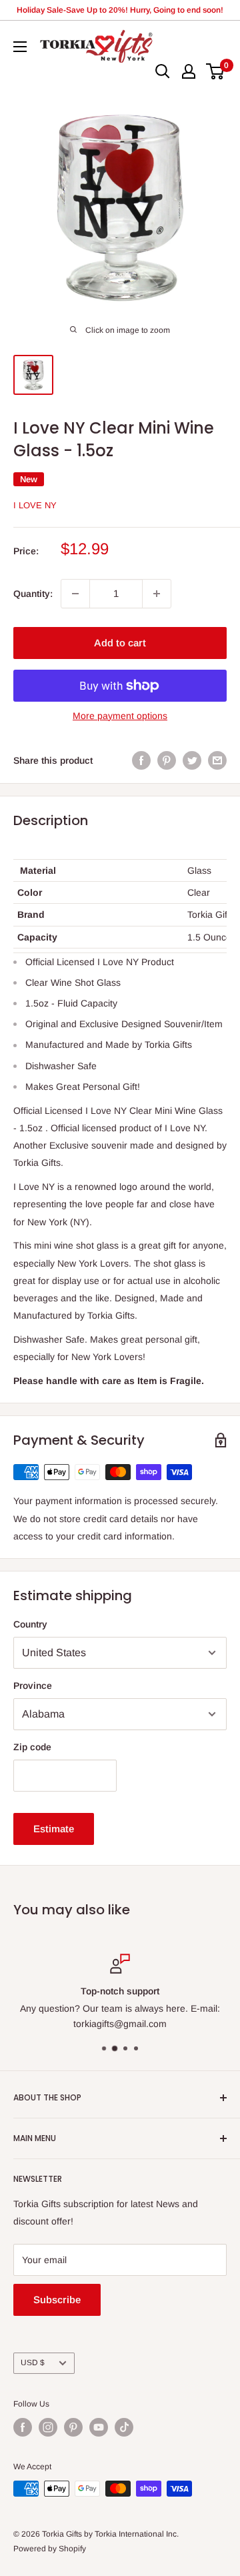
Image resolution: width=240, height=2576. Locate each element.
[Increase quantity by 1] (157, 594)
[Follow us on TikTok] (124, 2427)
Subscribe (57, 2300)
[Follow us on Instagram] (48, 2427)
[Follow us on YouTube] (99, 2427)
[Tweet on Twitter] (192, 760)
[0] (216, 71)
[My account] (189, 71)
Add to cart (120, 643)
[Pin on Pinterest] (167, 760)
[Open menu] (20, 47)
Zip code (32, 1747)
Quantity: (33, 594)
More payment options (120, 716)
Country (30, 1624)
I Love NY (35, 505)
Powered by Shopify (50, 2549)
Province (33, 1686)
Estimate (54, 1829)
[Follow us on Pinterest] (73, 2427)
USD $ (33, 2363)
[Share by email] (217, 760)
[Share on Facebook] (141, 760)
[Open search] (163, 71)
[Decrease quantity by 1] (75, 594)
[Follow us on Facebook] (23, 2427)
